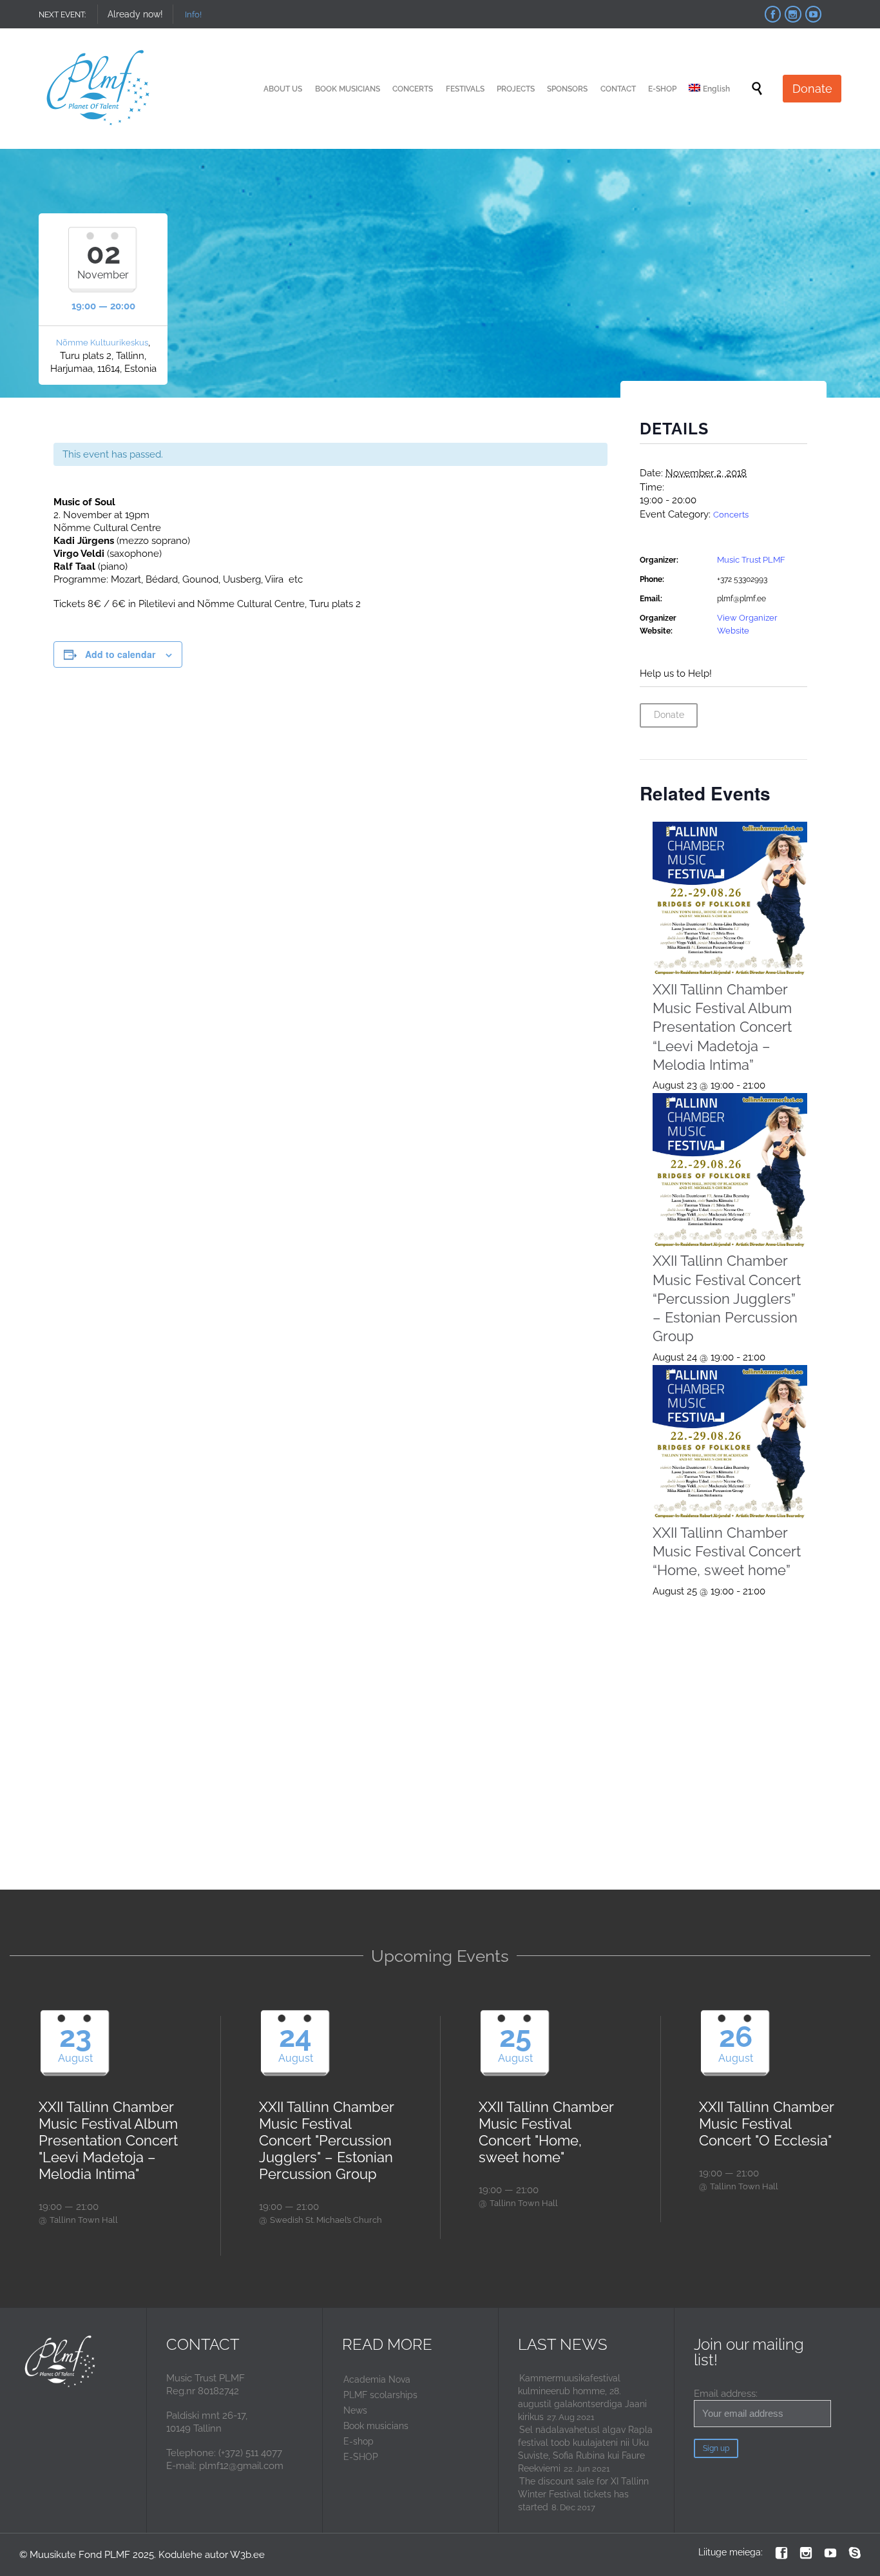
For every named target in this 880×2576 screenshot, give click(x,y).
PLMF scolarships (380, 2395)
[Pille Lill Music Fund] (99, 89)
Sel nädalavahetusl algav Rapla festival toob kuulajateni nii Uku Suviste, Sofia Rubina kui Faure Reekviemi (585, 2449)
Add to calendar (120, 654)
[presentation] (730, 899)
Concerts (731, 515)
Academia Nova (377, 2379)
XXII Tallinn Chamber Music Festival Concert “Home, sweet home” (727, 1551)
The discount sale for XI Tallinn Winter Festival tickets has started (583, 2494)
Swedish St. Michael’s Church (326, 2220)
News (355, 2410)
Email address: (726, 2394)
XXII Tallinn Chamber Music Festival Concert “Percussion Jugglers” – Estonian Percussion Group (727, 1298)
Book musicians (376, 2426)
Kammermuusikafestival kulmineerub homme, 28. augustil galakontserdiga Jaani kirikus (582, 2397)
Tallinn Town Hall (84, 2220)
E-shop (359, 2441)
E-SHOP (361, 2457)
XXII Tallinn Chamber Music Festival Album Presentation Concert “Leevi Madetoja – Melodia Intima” (722, 1027)
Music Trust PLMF (751, 560)
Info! (193, 15)
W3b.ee (247, 2555)
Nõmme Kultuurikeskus (102, 343)
